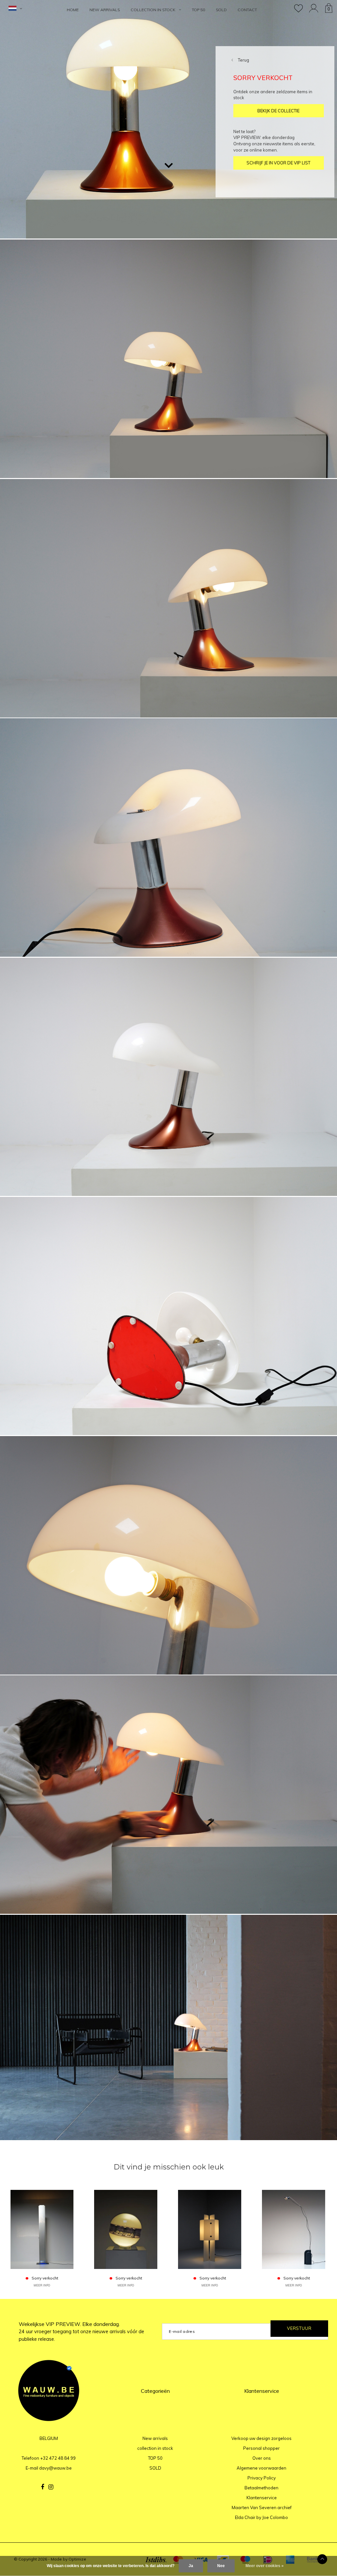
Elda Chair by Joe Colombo (261, 2517)
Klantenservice (262, 2498)
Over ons (262, 2458)
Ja (191, 2566)
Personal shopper (261, 2448)
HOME (73, 10)
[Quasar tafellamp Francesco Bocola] (126, 2229)
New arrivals (105, 10)
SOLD (221, 10)
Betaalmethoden (261, 2488)
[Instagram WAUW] (51, 2487)
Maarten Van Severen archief (262, 2507)
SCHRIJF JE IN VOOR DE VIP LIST (278, 163)
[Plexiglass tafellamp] (210, 2229)
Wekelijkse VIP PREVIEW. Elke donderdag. (81, 2332)
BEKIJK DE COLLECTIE (278, 111)
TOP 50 (198, 10)
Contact (247, 10)
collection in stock (153, 10)
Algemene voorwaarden (261, 2468)
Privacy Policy (262, 2478)
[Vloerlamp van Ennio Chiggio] (294, 2229)
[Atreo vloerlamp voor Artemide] (42, 2229)
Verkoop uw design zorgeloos (261, 2438)
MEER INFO (42, 2285)
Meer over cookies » (265, 2566)
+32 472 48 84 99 (58, 2458)
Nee (221, 2566)
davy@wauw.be (55, 2468)
